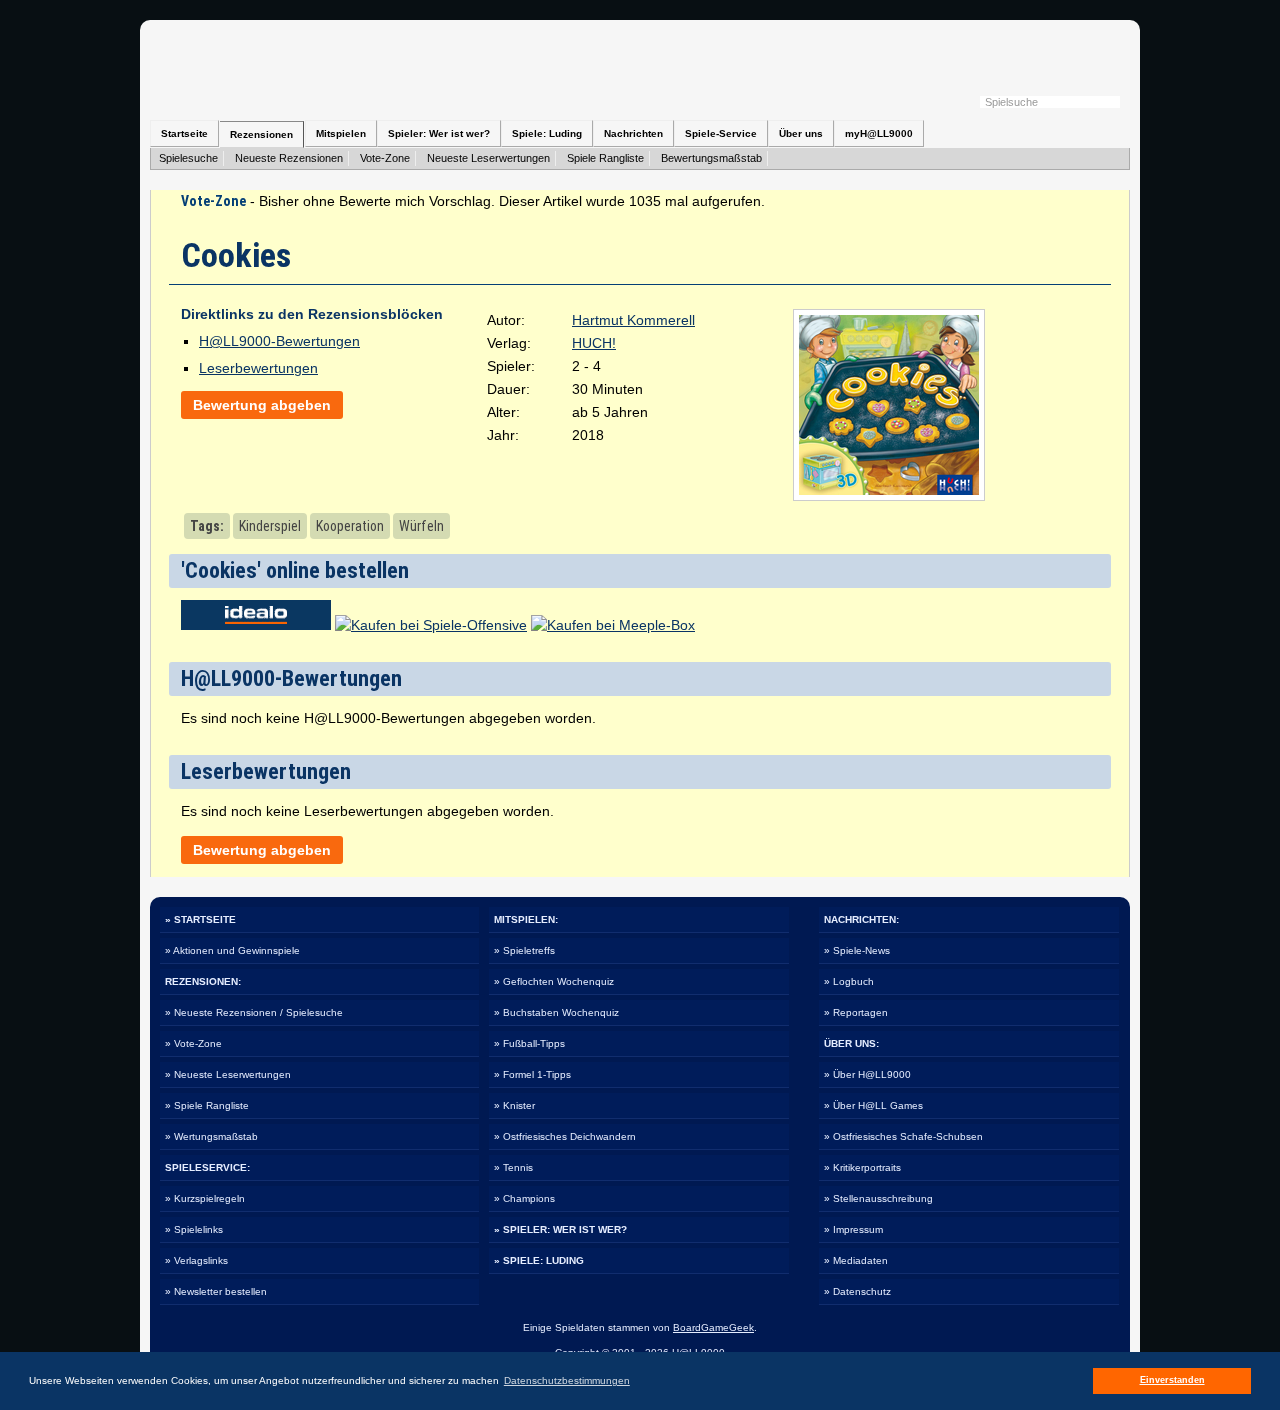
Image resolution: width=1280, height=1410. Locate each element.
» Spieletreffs (524, 950)
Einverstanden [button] (1172, 1380)
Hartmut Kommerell (633, 320)
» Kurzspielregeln (205, 1198)
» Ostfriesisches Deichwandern (565, 1136)
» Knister (514, 1105)
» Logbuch (849, 981)
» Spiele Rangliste (207, 1105)
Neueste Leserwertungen (488, 158)
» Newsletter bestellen (216, 1291)
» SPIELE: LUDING (539, 1260)
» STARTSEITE (200, 919)
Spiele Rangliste (605, 158)
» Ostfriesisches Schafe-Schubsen (903, 1136)
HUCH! (594, 343)
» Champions (524, 1198)
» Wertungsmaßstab (211, 1136)
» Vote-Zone (193, 1043)
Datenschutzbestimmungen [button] (567, 1380)
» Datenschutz (857, 1291)
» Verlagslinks (196, 1260)
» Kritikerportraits (862, 1167)
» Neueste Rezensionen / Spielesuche (254, 1012)
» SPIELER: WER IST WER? (560, 1229)
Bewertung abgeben (262, 405)
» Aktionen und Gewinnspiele (232, 950)
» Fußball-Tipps (529, 1043)
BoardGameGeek (713, 1327)
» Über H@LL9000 (867, 1074)
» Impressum (853, 1229)
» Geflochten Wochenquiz (554, 981)
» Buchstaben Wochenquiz (556, 1012)
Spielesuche (188, 158)
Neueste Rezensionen (289, 158)
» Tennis (513, 1167)
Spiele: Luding (547, 133)
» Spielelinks (194, 1229)
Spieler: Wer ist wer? (439, 133)
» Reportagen (856, 1012)
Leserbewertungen (258, 368)
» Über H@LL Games (873, 1105)
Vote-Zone (385, 158)
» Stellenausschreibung (878, 1198)
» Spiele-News (857, 950)
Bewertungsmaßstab (711, 158)
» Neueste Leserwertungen (228, 1074)
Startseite (184, 133)
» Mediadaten (856, 1260)
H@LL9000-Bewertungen (279, 341)
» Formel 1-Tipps (532, 1074)
